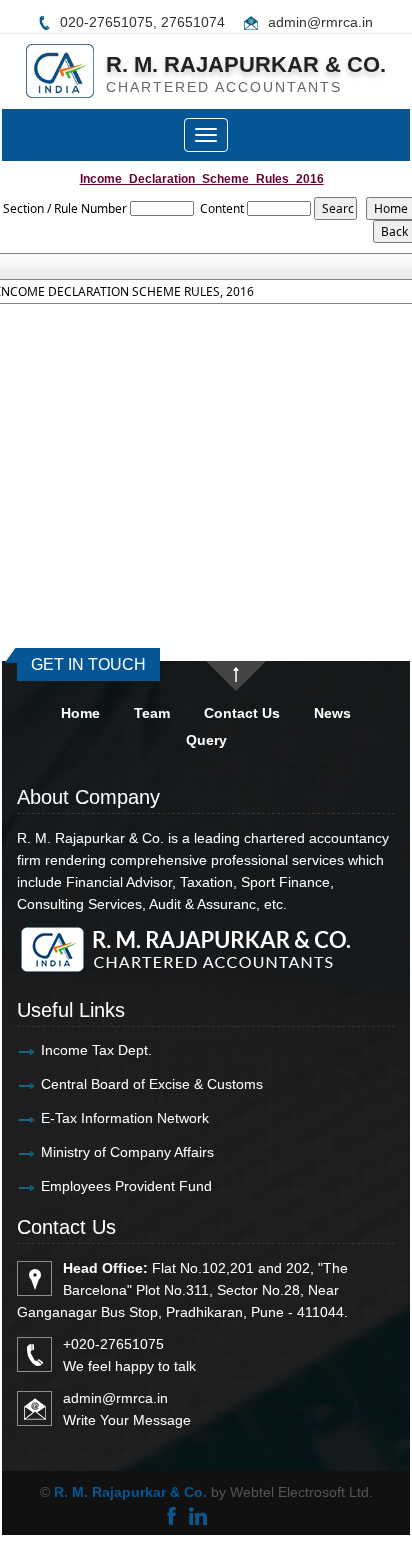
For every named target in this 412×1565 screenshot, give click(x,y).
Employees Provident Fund (126, 1186)
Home (80, 713)
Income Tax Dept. (96, 1050)
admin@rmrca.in (320, 22)
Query (206, 740)
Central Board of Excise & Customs (152, 1084)
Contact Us (242, 713)
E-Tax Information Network (125, 1118)
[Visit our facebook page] (171, 1514)
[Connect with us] (197, 1514)
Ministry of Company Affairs (127, 1152)
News (332, 713)
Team (152, 713)
